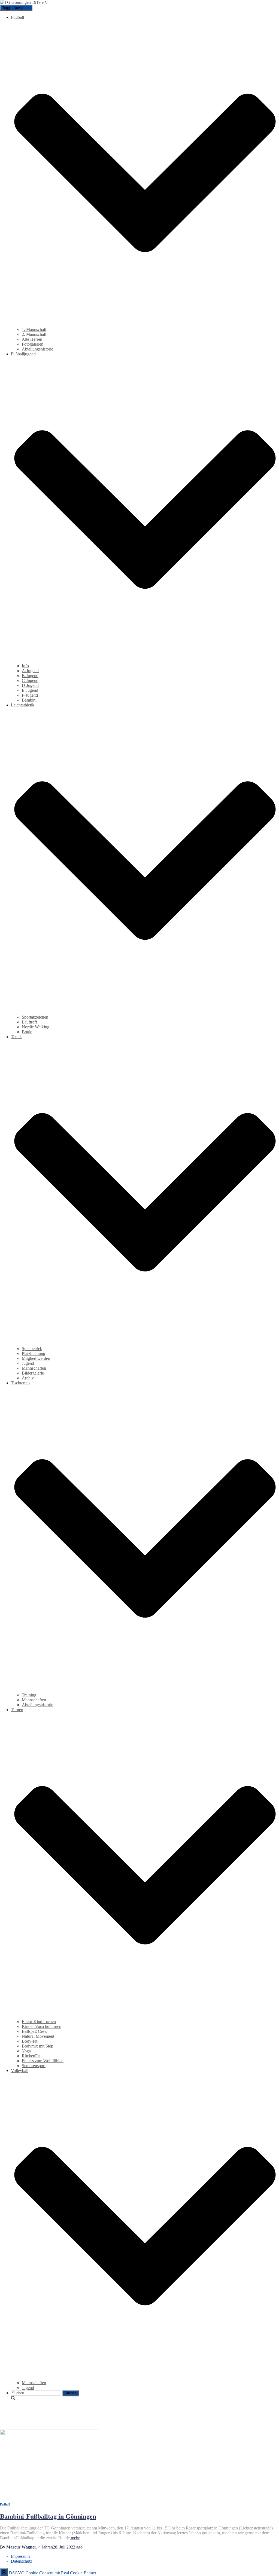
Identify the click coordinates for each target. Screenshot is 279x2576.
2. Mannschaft (34, 334)
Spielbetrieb (32, 1349)
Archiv (28, 1378)
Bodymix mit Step (37, 2046)
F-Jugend (30, 695)
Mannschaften (34, 1368)
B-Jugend (30, 676)
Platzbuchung (34, 1353)
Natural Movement (38, 2036)
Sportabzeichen (35, 1017)
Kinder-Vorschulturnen (42, 2026)
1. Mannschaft (34, 329)
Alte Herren (32, 339)
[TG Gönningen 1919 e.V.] (24, 2)
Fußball (5, 2504)
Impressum (20, 2556)
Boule (27, 1032)
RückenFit (31, 2056)
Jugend (28, 1363)
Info (25, 666)
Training (29, 1695)
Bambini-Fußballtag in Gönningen (48, 2516)
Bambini (29, 700)
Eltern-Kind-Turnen (39, 2022)
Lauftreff (29, 1022)
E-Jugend (30, 690)
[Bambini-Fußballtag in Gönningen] (49, 2493)
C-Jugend (30, 680)
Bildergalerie (33, 1373)
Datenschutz (22, 2561)
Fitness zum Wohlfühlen (43, 2061)
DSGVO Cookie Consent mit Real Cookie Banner (53, 2573)
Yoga (26, 2051)
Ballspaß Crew (35, 2031)
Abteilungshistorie (37, 349)
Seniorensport (34, 2066)
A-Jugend (30, 671)
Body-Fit (30, 2041)
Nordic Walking (36, 1027)
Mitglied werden (36, 1358)
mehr (75, 2538)
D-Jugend (30, 685)
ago (60, 2547)
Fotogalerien (33, 344)
